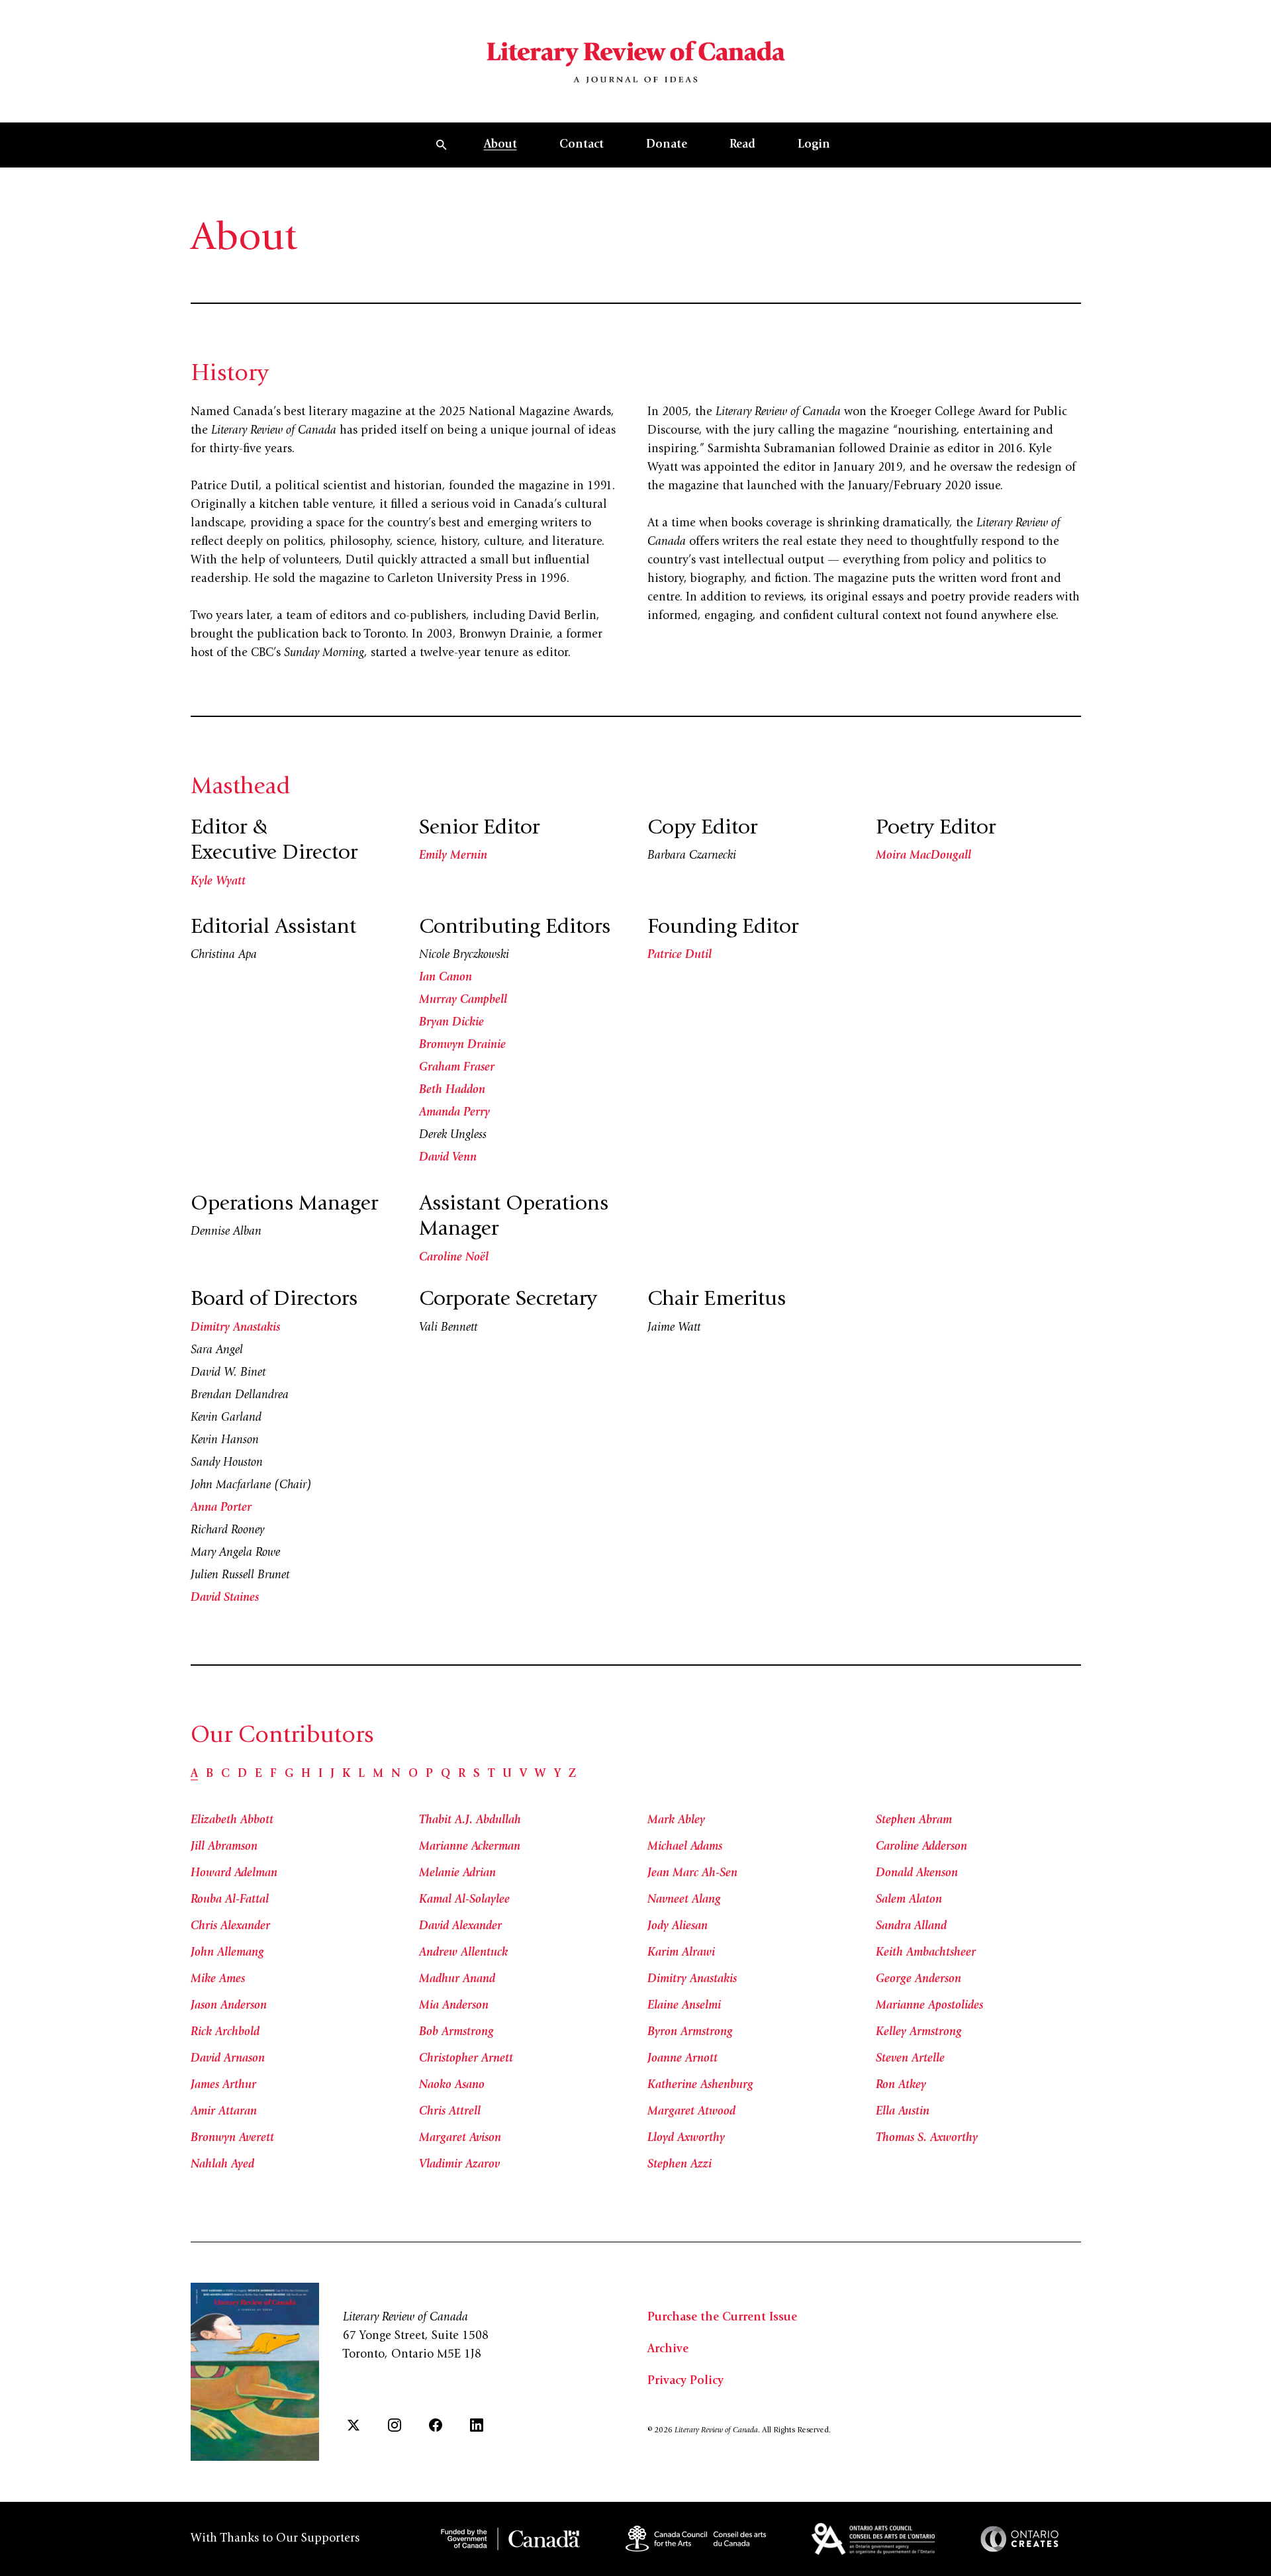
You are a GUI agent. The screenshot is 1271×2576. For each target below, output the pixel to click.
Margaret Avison (460, 2138)
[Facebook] (436, 2425)
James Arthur (223, 2085)
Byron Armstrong (690, 2032)
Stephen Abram (914, 1821)
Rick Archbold (225, 2032)
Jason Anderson (229, 2006)
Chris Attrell (450, 2112)
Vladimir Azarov (459, 2165)
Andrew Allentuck (463, 1953)
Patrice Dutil (680, 955)
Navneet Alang (684, 1900)
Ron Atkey (901, 2085)
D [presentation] (242, 1774)
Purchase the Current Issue (722, 2318)
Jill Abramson (224, 1847)
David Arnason (228, 2059)
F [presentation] (273, 1774)
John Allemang (227, 1953)
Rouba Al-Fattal (230, 1900)
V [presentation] (523, 1774)
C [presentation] (225, 1774)
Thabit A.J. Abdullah (470, 1821)
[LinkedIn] (477, 2425)
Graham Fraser (457, 1068)
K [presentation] (346, 1774)
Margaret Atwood (691, 2112)
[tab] (194, 1774)
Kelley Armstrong (919, 2032)
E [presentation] (259, 1774)
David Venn (448, 1158)
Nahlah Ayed (222, 2165)
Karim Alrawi (681, 1953)
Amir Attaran (224, 2112)
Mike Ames (218, 1980)
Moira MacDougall (923, 856)
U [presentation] (507, 1774)
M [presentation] (378, 1774)
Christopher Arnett (466, 2059)
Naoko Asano (452, 2085)
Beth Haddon (452, 1090)
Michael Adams (685, 1847)
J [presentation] (332, 1774)
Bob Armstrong (456, 2032)
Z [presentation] (572, 1774)
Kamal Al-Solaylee (464, 1900)
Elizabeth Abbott (232, 1821)
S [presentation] (477, 1774)
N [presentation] (396, 1774)
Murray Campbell (463, 1000)
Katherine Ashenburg (700, 2085)
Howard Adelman (234, 1874)
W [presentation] (541, 1774)
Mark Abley (676, 1821)
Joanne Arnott (683, 2059)
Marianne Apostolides (929, 2006)
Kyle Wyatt (218, 882)
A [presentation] (194, 1774)
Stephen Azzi (680, 2165)
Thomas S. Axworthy (927, 2138)
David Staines (225, 1598)
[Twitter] (353, 2425)
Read (742, 145)
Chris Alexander (230, 1927)
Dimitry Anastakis (235, 1328)
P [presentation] (429, 1774)
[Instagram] (395, 2425)
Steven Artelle (910, 2059)
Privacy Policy (685, 2381)
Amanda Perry (454, 1113)
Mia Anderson (454, 2006)
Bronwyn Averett (232, 2138)
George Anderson (918, 1980)
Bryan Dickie (451, 1023)
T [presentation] (491, 1774)
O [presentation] (413, 1774)
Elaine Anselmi (684, 2006)
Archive (668, 2350)
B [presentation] (210, 1774)
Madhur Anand (457, 1980)
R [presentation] (462, 1774)
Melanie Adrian (457, 1874)
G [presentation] (289, 1774)
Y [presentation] (557, 1774)
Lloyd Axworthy (686, 2138)
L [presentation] (361, 1774)
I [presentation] (320, 1774)
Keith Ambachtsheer (926, 1953)
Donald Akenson (917, 1874)
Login (814, 145)
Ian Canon (446, 978)
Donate (667, 145)
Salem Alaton (909, 1900)
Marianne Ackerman (470, 1847)
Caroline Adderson (921, 1847)
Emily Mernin (453, 856)
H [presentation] (306, 1774)
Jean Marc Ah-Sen (692, 1874)
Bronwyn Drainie (462, 1045)
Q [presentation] (446, 1774)
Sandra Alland (911, 1927)
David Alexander (460, 1927)
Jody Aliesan (678, 1927)
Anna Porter (221, 1508)
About (500, 145)
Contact (582, 145)
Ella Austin (903, 2112)
